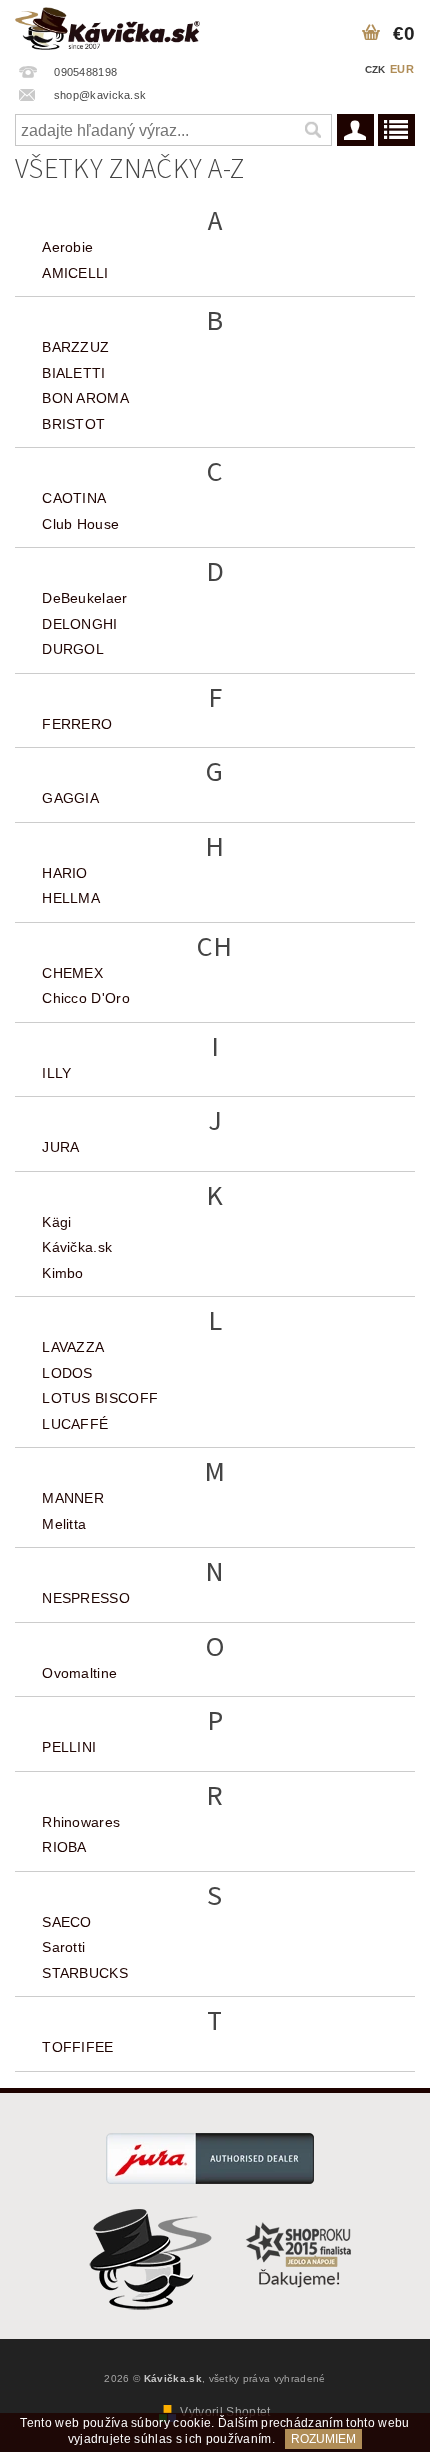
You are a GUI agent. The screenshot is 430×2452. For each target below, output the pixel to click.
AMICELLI (75, 273)
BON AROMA (85, 398)
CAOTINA (74, 498)
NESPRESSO (86, 1598)
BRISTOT (73, 424)
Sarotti (63, 1947)
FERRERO (77, 724)
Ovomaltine (79, 1673)
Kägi (56, 1222)
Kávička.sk (77, 1247)
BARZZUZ (75, 347)
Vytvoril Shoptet (225, 2412)
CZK (375, 69)
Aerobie (67, 247)
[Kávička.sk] (107, 26)
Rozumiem (323, 2439)
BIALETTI (74, 373)
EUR (402, 69)
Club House (80, 524)
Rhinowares (81, 1822)
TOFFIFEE (78, 2047)
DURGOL (73, 649)
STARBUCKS (85, 1973)
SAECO (67, 1922)
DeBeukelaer (85, 598)
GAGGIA (70, 798)
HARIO (65, 873)
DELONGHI (80, 624)
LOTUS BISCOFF (100, 1398)
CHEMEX (72, 973)
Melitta (64, 1524)
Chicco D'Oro (86, 998)
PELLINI (69, 1747)
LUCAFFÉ (75, 1424)
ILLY (56, 1073)
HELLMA (71, 898)
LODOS (67, 1373)
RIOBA (64, 1847)
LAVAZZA (73, 1347)
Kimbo (63, 1273)
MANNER (73, 1498)
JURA (60, 1147)
